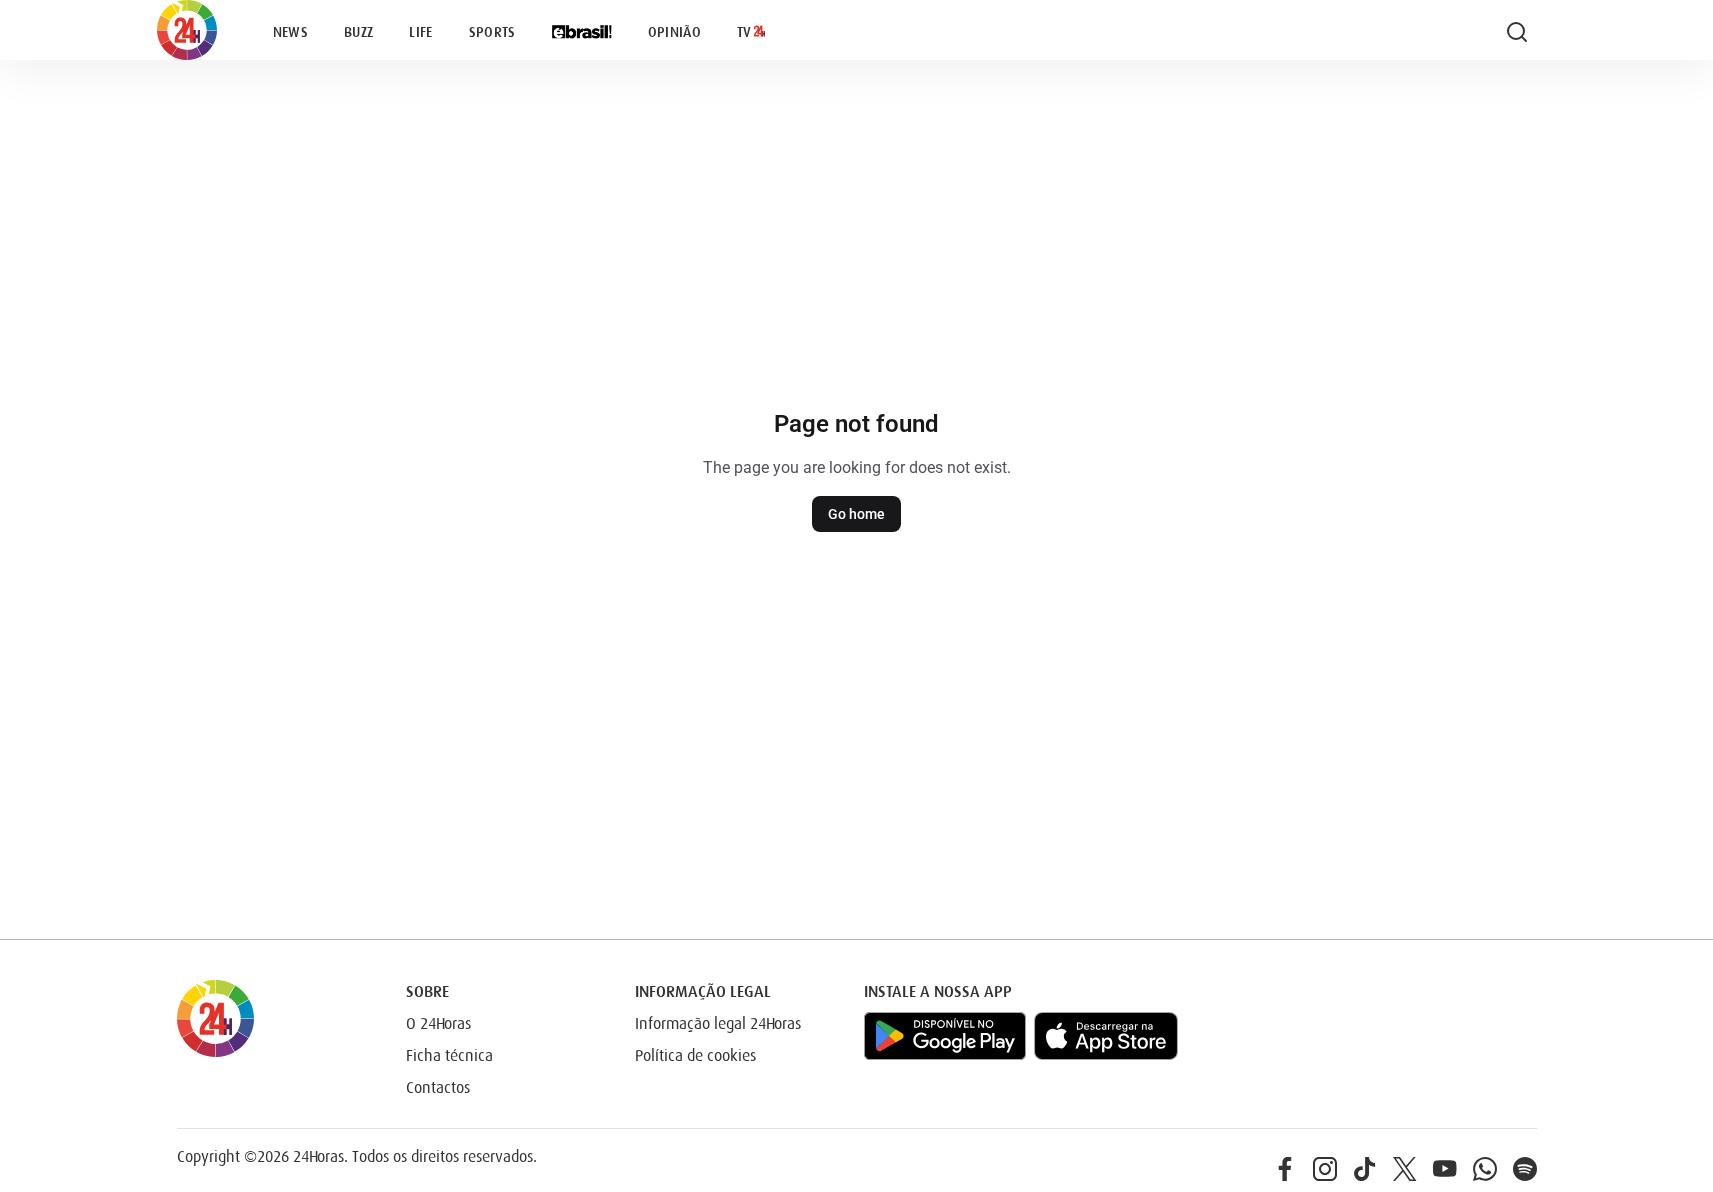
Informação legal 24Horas (718, 1024)
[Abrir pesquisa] (1517, 32)
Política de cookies (695, 1056)
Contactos (438, 1088)
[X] (1405, 1169)
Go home (856, 514)
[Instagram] (1325, 1169)
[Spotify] (1525, 1169)
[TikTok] (1365, 1169)
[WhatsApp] (1485, 1169)
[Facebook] (1285, 1169)
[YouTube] (1445, 1169)
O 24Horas (438, 1024)
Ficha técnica (449, 1056)
